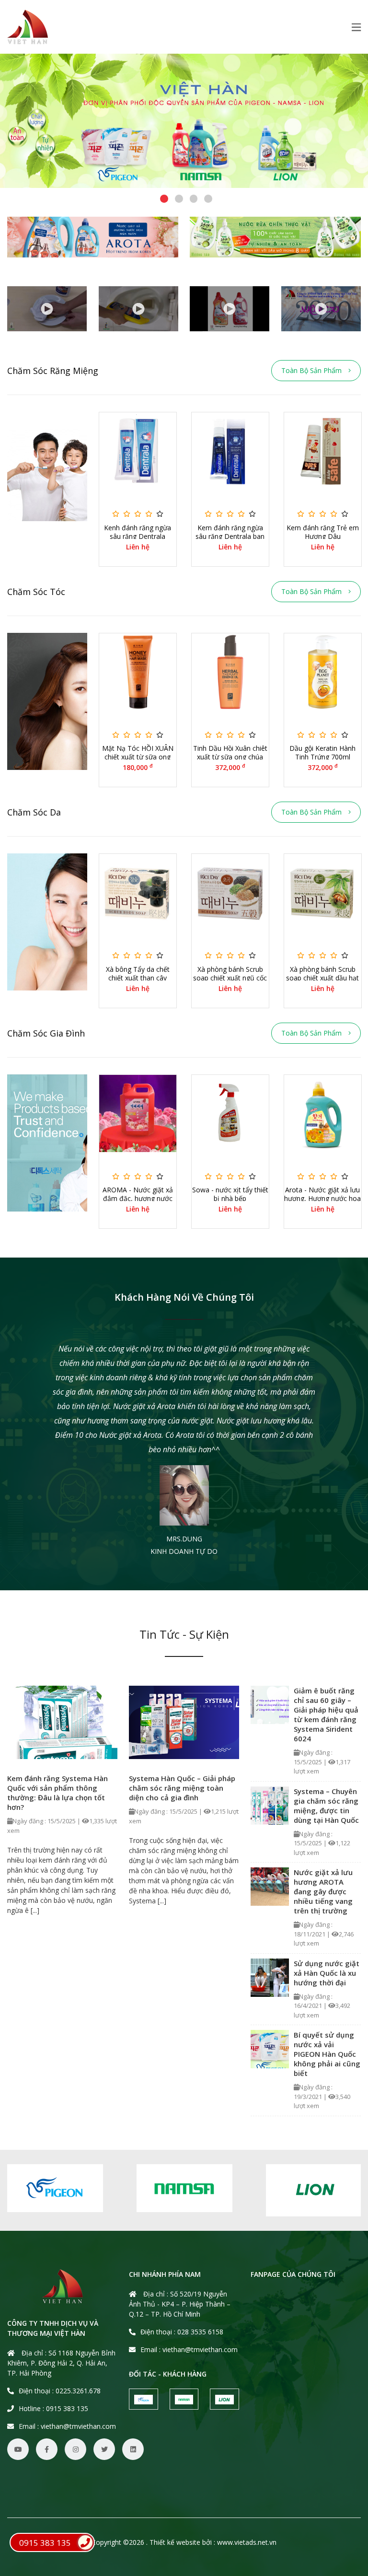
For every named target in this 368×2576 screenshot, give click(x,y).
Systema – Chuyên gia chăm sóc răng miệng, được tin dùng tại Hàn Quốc (326, 1806)
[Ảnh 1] (93, 237)
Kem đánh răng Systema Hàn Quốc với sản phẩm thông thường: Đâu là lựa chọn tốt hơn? (57, 1793)
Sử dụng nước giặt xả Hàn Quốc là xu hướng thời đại (327, 1973)
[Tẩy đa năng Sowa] (47, 309)
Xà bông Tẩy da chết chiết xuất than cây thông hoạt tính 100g (138, 978)
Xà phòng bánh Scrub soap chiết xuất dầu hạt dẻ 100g (322, 978)
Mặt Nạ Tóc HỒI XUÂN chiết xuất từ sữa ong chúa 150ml (138, 757)
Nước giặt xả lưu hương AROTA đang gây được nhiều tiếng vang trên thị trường (323, 1891)
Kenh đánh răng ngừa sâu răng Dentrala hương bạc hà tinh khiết (138, 536)
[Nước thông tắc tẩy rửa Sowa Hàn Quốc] (139, 309)
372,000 (230, 768)
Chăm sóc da (34, 812)
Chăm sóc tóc (36, 592)
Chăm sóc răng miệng (53, 371)
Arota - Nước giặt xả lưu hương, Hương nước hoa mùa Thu (322, 1199)
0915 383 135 (45, 2543)
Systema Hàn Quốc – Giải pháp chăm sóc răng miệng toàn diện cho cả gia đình (182, 1788)
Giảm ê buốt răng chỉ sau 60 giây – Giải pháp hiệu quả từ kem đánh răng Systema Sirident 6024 (326, 1714)
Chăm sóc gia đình (46, 1033)
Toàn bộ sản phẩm (312, 370)
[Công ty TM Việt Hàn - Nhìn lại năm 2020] (321, 309)
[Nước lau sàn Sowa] (230, 309)
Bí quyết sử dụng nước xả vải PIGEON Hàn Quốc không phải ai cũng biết (327, 2054)
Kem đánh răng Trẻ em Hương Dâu (323, 532)
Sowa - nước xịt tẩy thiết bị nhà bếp (230, 1194)
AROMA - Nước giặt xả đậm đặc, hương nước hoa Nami (138, 1199)
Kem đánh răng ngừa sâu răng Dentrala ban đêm (230, 536)
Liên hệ (138, 547)
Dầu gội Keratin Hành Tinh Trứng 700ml (322, 753)
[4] (184, 121)
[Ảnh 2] (275, 237)
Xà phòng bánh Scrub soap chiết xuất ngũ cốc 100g (230, 978)
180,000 (138, 768)
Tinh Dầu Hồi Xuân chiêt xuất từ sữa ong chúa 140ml (230, 757)
